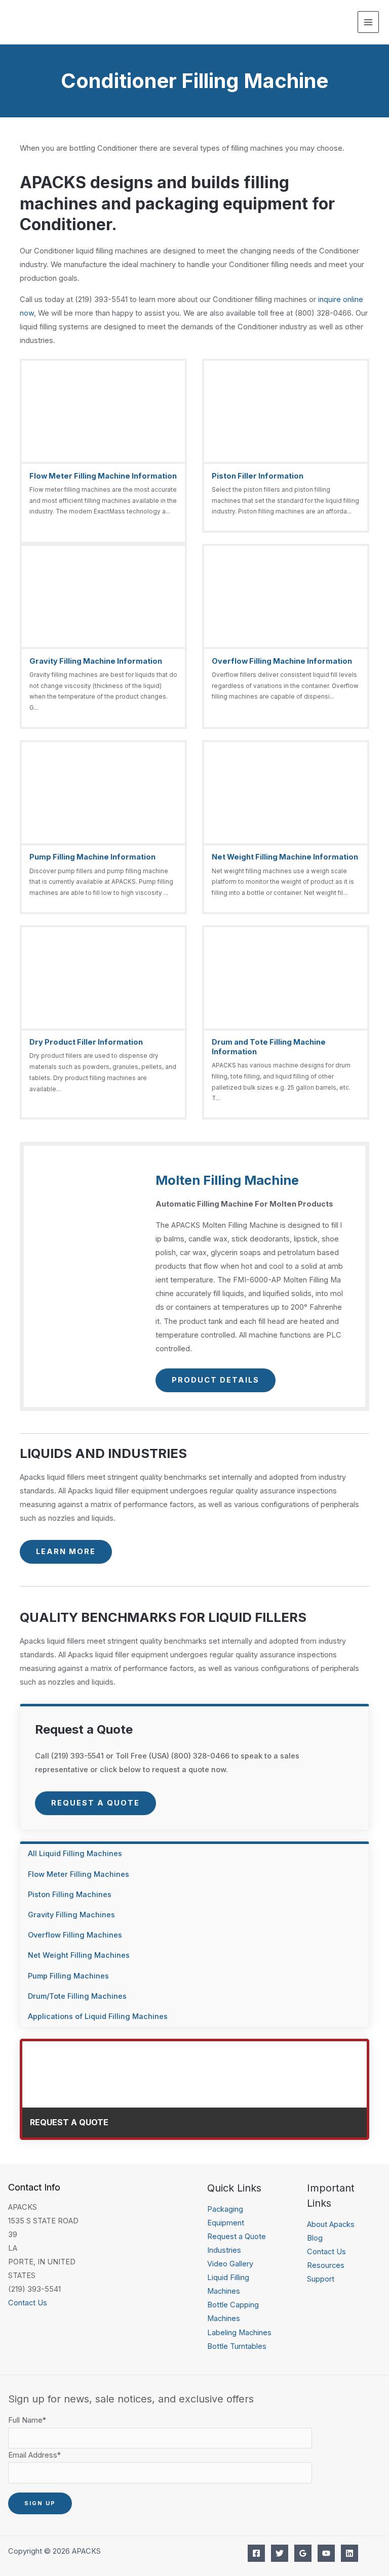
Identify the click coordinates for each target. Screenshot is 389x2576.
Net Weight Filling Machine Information (285, 857)
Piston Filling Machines (70, 1895)
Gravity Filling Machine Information (96, 661)
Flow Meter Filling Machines (79, 1874)
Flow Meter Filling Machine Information (103, 476)
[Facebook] (256, 2553)
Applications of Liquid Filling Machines (98, 2016)
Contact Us (28, 2303)
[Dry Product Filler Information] (103, 1023)
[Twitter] (280, 2553)
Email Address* (34, 2455)
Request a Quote (95, 1803)
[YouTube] (326, 2553)
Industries (224, 2250)
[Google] (303, 2553)
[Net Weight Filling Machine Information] (286, 827)
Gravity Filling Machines (71, 1915)
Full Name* (27, 2420)
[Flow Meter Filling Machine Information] (103, 451)
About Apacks (331, 2224)
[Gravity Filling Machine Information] (103, 636)
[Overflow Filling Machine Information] (286, 636)
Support (321, 2279)
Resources (326, 2265)
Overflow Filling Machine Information (282, 661)
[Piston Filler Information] (286, 446)
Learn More (66, 1552)
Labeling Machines (239, 2333)
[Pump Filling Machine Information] (103, 827)
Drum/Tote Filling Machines (77, 1996)
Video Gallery (230, 2264)
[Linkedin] (349, 2553)
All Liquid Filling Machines (75, 1854)
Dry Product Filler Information (86, 1042)
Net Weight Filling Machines (79, 1955)
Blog (315, 2238)
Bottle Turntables (237, 2346)
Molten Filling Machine (227, 1180)
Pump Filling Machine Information (92, 857)
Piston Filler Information (258, 476)
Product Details (216, 1380)
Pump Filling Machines (68, 1976)
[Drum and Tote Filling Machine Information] (286, 1023)
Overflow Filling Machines (75, 1935)
